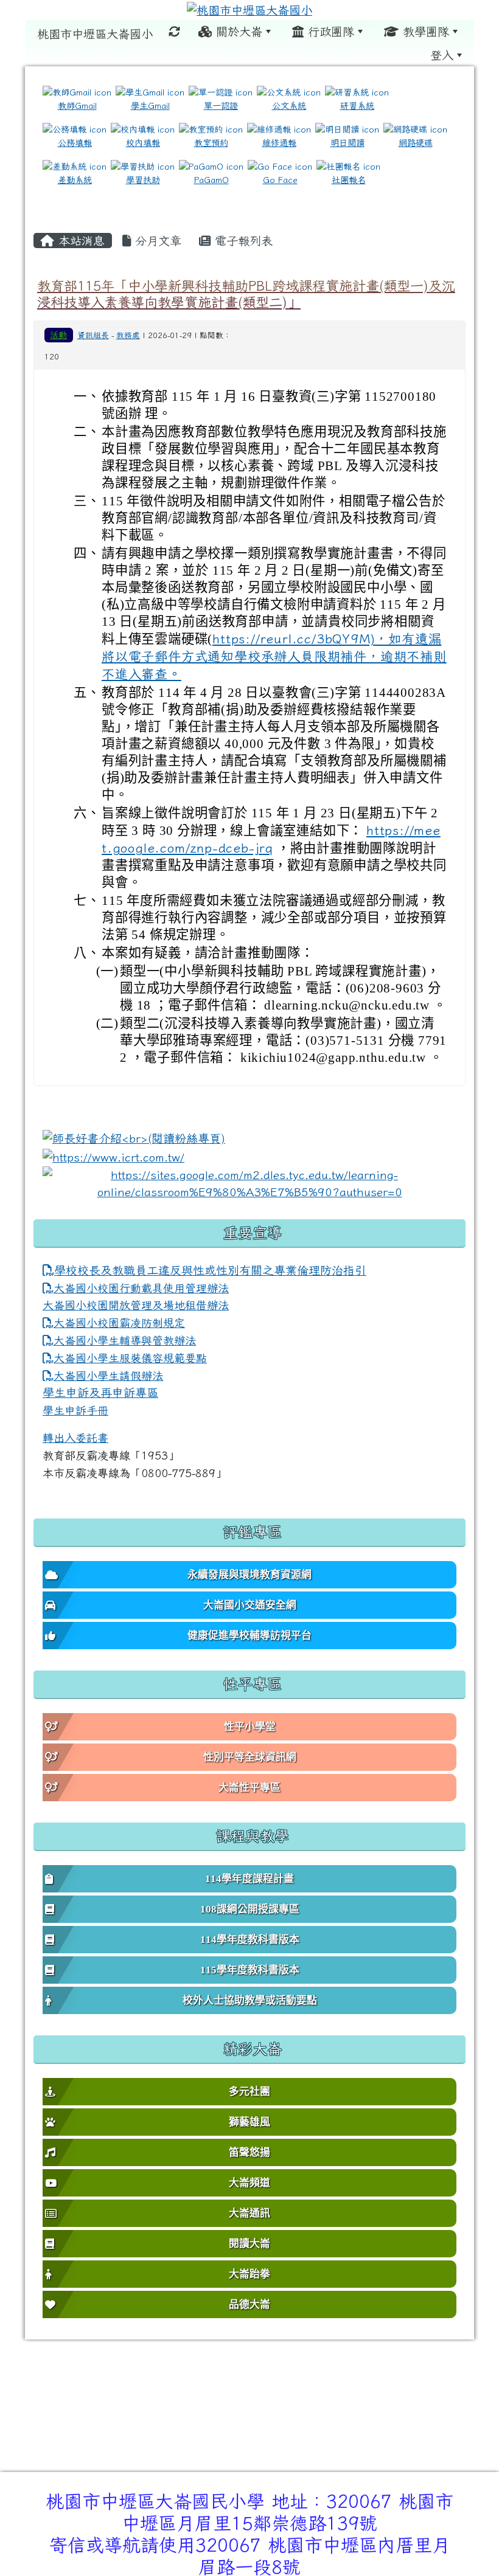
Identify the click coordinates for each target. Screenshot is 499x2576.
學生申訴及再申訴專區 (100, 1392)
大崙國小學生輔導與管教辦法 (125, 1340)
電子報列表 (242, 241)
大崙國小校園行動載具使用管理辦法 (141, 1288)
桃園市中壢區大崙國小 (95, 34)
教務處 (128, 335)
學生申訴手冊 (75, 1410)
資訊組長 (93, 335)
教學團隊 (424, 31)
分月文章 (156, 241)
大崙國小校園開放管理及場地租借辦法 (136, 1305)
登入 (442, 55)
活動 (58, 335)
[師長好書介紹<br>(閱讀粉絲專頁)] (134, 1137)
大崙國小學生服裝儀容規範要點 (130, 1358)
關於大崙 (237, 31)
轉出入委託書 (75, 1438)
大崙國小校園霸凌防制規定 (119, 1323)
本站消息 (79, 241)
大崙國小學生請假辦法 (108, 1376)
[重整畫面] (174, 32)
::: (172, 55)
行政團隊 (329, 31)
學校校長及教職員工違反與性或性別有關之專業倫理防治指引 (210, 1270)
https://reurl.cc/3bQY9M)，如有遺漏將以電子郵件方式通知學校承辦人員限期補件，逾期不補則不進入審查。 (274, 656)
